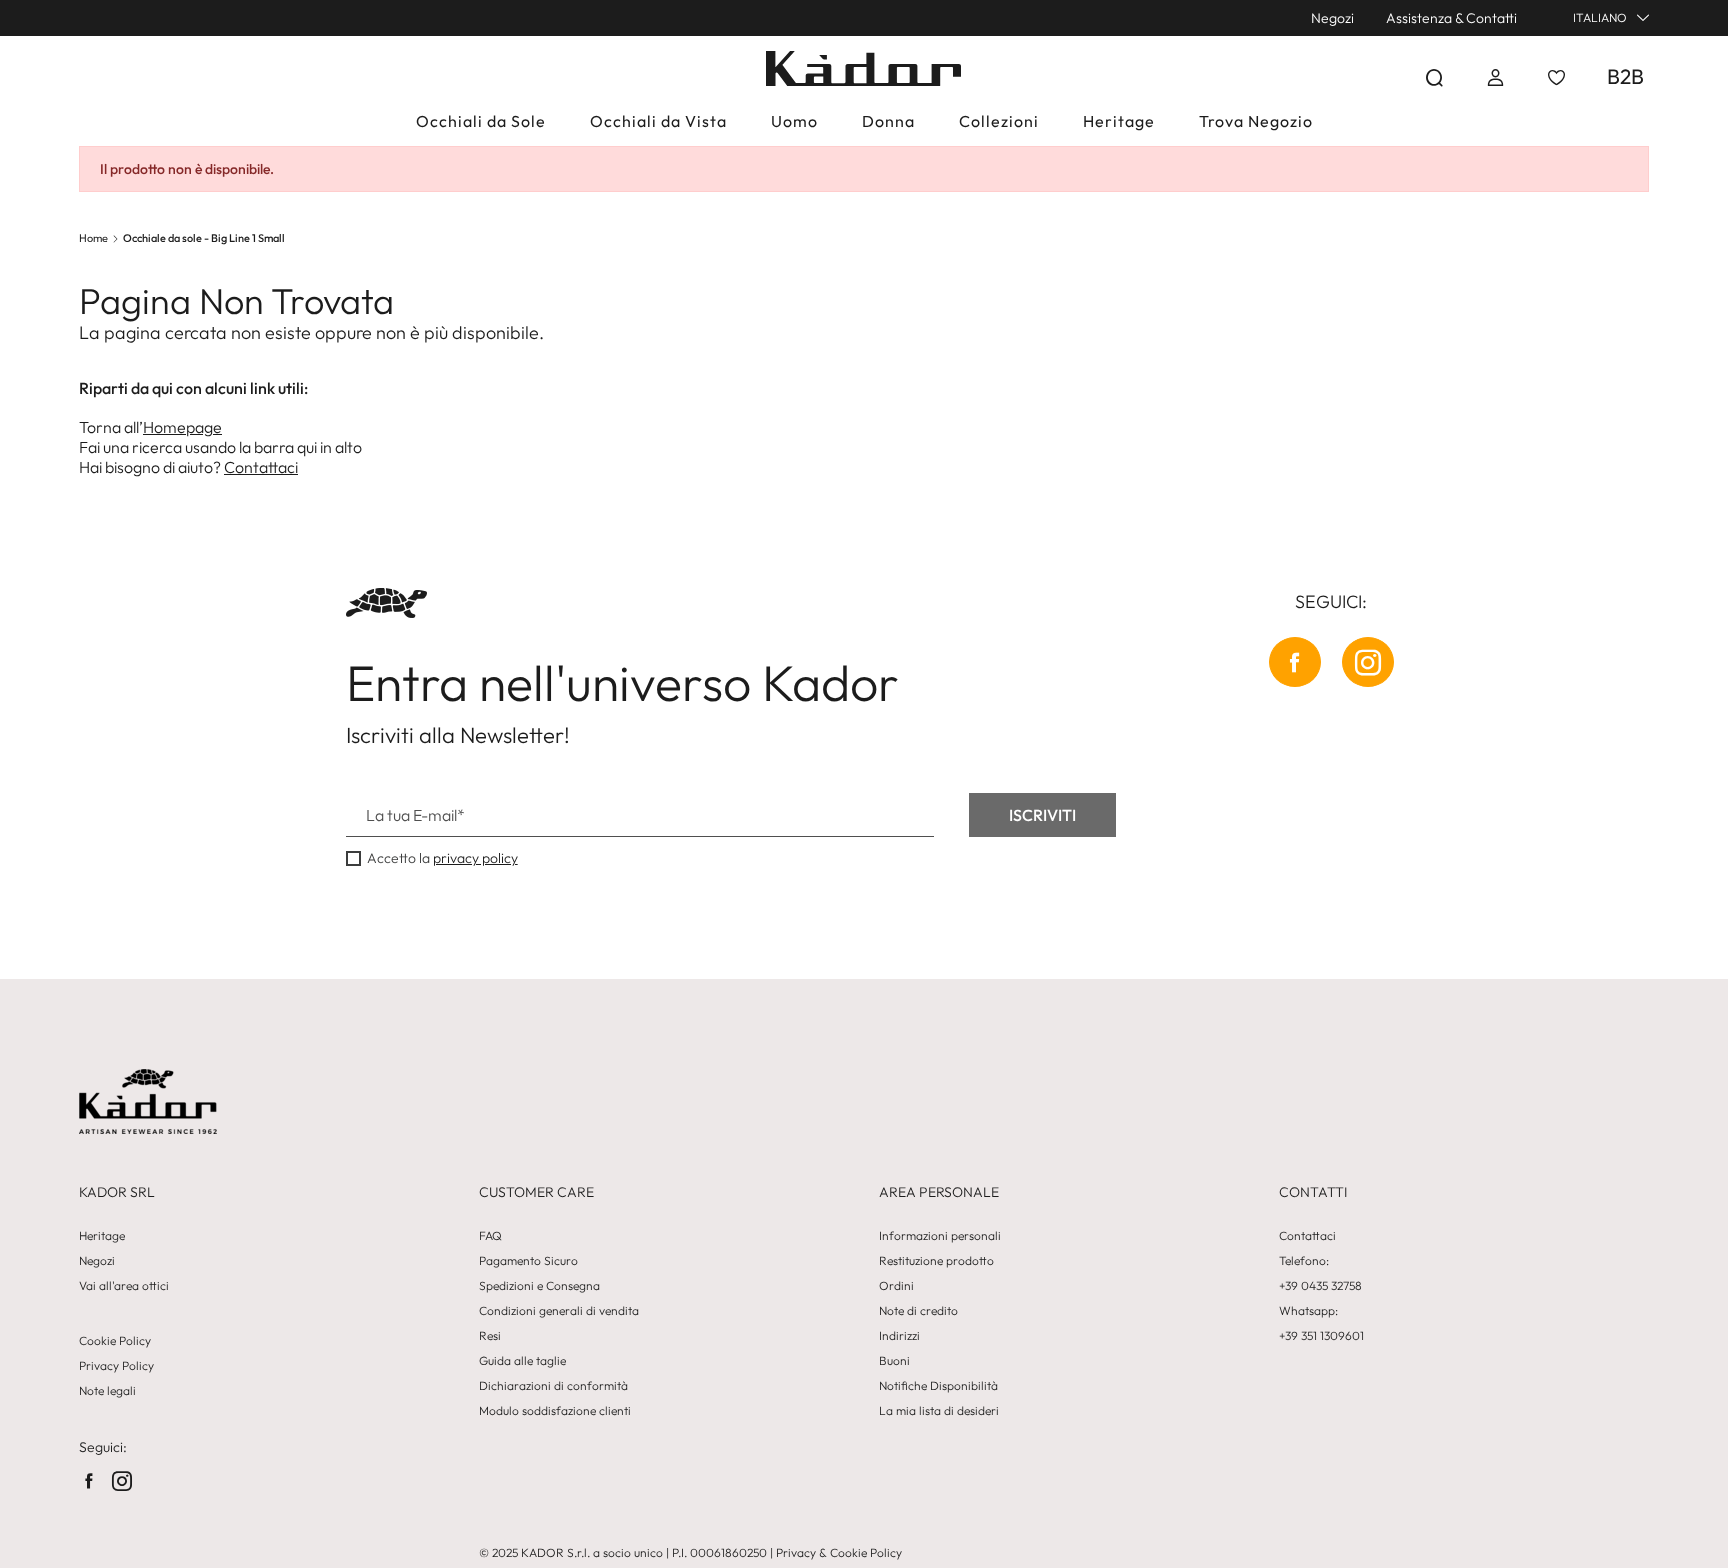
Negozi (1332, 18)
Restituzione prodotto (936, 1261)
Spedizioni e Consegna (539, 1286)
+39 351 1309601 (1321, 1336)
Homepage (182, 427)
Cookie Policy (115, 1341)
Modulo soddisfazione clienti (555, 1411)
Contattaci (261, 467)
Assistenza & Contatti (1451, 18)
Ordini (896, 1286)
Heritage (102, 1236)
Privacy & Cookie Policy (839, 1552)
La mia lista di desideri (939, 1411)
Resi (490, 1336)
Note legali (107, 1391)
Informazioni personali (940, 1236)
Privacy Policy (116, 1366)
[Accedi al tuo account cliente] (1495, 77)
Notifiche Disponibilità (938, 1386)
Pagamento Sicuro (528, 1261)
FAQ (490, 1236)
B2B (1625, 76)
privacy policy (475, 858)
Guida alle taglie (522, 1361)
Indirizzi (899, 1336)
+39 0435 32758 (1320, 1286)
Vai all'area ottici (124, 1286)
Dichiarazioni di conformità (553, 1386)
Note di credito (918, 1311)
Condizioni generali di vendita (559, 1311)
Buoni (894, 1361)
